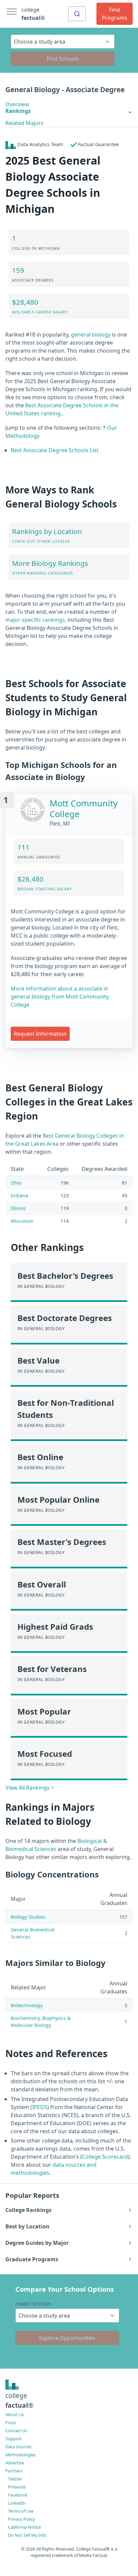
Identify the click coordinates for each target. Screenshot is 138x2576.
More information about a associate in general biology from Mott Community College (60, 997)
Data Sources (18, 2447)
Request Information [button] (40, 1034)
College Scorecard (105, 2157)
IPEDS (40, 2107)
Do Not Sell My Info (27, 2535)
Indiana (19, 1195)
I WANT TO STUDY (33, 2304)
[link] (69, 111)
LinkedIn (17, 2503)
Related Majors (24, 123)
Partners (14, 2471)
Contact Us (16, 2431)
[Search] (77, 14)
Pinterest (17, 2487)
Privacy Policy (22, 2519)
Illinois (18, 1208)
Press (11, 2422)
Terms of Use (21, 2511)
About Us (15, 2414)
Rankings (18, 111)
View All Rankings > (30, 1788)
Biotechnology (27, 2005)
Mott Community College (84, 809)
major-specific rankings (35, 620)
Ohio (16, 1183)
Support (14, 2439)
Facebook (18, 2495)
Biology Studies (28, 1917)
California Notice (24, 2527)
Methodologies (21, 2455)
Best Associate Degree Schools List (55, 450)
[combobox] (77, 14)
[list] (69, 111)
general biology (91, 335)
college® (19, 2400)
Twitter (15, 2479)
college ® (33, 14)
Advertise (15, 2463)
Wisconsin (22, 1221)
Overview (17, 104)
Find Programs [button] (115, 14)
